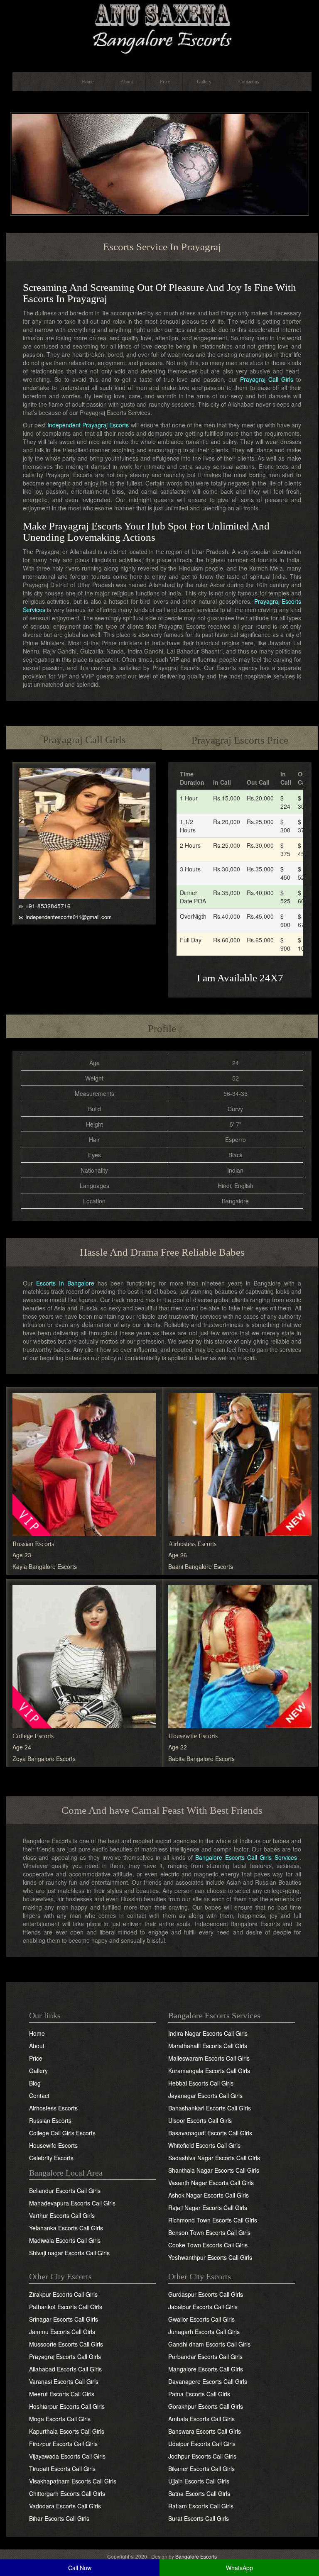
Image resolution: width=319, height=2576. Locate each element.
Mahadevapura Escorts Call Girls (72, 2203)
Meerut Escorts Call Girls (62, 2394)
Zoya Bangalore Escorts (44, 1759)
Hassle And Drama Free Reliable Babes (162, 1252)
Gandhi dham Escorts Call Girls (209, 2344)
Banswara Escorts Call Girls (205, 2431)
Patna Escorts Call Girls (199, 2394)
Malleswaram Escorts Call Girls (209, 2058)
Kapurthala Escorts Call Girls (67, 2431)
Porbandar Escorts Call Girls (205, 2356)
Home (87, 82)
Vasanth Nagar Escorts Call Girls (211, 2183)
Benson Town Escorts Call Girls (209, 2232)
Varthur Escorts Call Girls (62, 2215)
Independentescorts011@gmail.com (69, 917)
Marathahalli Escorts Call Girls (208, 2046)
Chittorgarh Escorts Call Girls (67, 2493)
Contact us (249, 82)
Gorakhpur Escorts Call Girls (206, 2406)
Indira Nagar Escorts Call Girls (208, 2033)
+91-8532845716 (48, 906)
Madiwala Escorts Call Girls (65, 2240)
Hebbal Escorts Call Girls (201, 2083)
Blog (35, 2083)
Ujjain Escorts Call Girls (199, 2481)
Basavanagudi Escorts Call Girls (210, 2133)
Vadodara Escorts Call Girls (65, 2506)
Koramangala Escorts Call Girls (209, 2071)
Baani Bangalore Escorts (201, 1566)
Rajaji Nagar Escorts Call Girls (208, 2208)
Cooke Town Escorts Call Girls (208, 2245)
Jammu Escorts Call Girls (62, 2332)
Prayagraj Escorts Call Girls (65, 2356)
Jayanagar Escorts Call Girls (205, 2095)
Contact (39, 2095)
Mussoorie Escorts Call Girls (66, 2344)
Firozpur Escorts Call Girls (63, 2444)
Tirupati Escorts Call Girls (62, 2469)
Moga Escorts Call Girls (60, 2419)
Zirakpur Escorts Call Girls (63, 2294)
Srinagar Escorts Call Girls (64, 2319)
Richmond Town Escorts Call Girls (213, 2220)
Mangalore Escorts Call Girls (206, 2369)
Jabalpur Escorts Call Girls (203, 2307)
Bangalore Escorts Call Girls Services (246, 1857)
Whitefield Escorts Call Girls (204, 2145)
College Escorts (33, 1736)
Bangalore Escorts (196, 2556)
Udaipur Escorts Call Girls (202, 2444)
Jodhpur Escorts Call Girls (202, 2456)
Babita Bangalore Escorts (201, 1759)
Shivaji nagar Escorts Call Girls (69, 2253)
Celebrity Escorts (51, 2158)
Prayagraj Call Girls (267, 379)
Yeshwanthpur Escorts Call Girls (210, 2257)
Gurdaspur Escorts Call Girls (206, 2294)
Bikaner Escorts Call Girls (201, 2469)
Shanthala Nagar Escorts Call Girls (214, 2170)
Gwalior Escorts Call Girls (201, 2319)
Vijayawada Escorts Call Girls (67, 2456)
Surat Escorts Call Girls (199, 2518)
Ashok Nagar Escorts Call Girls (209, 2195)
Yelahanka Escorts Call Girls (66, 2228)
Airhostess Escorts (192, 1544)
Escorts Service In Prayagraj (162, 247)
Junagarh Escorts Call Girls (204, 2332)
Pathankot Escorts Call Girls (66, 2307)
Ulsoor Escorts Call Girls (200, 2120)
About (127, 82)
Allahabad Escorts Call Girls (65, 2369)
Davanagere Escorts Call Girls (208, 2381)
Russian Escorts (33, 1544)
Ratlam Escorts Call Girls (201, 2506)
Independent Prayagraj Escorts (88, 425)
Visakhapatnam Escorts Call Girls (73, 2481)
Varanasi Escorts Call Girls (64, 2381)
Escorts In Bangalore (65, 1283)
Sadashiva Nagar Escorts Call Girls (214, 2158)
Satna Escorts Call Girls (199, 2493)
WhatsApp (239, 2568)
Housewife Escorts (193, 1736)
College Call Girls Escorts (62, 2133)
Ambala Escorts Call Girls (201, 2419)
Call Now (80, 2568)
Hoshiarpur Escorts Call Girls (67, 2406)
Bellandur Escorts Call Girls (65, 2191)
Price (165, 82)
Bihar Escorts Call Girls (59, 2518)
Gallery (204, 82)
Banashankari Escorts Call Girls (210, 2108)
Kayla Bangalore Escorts (45, 1566)
